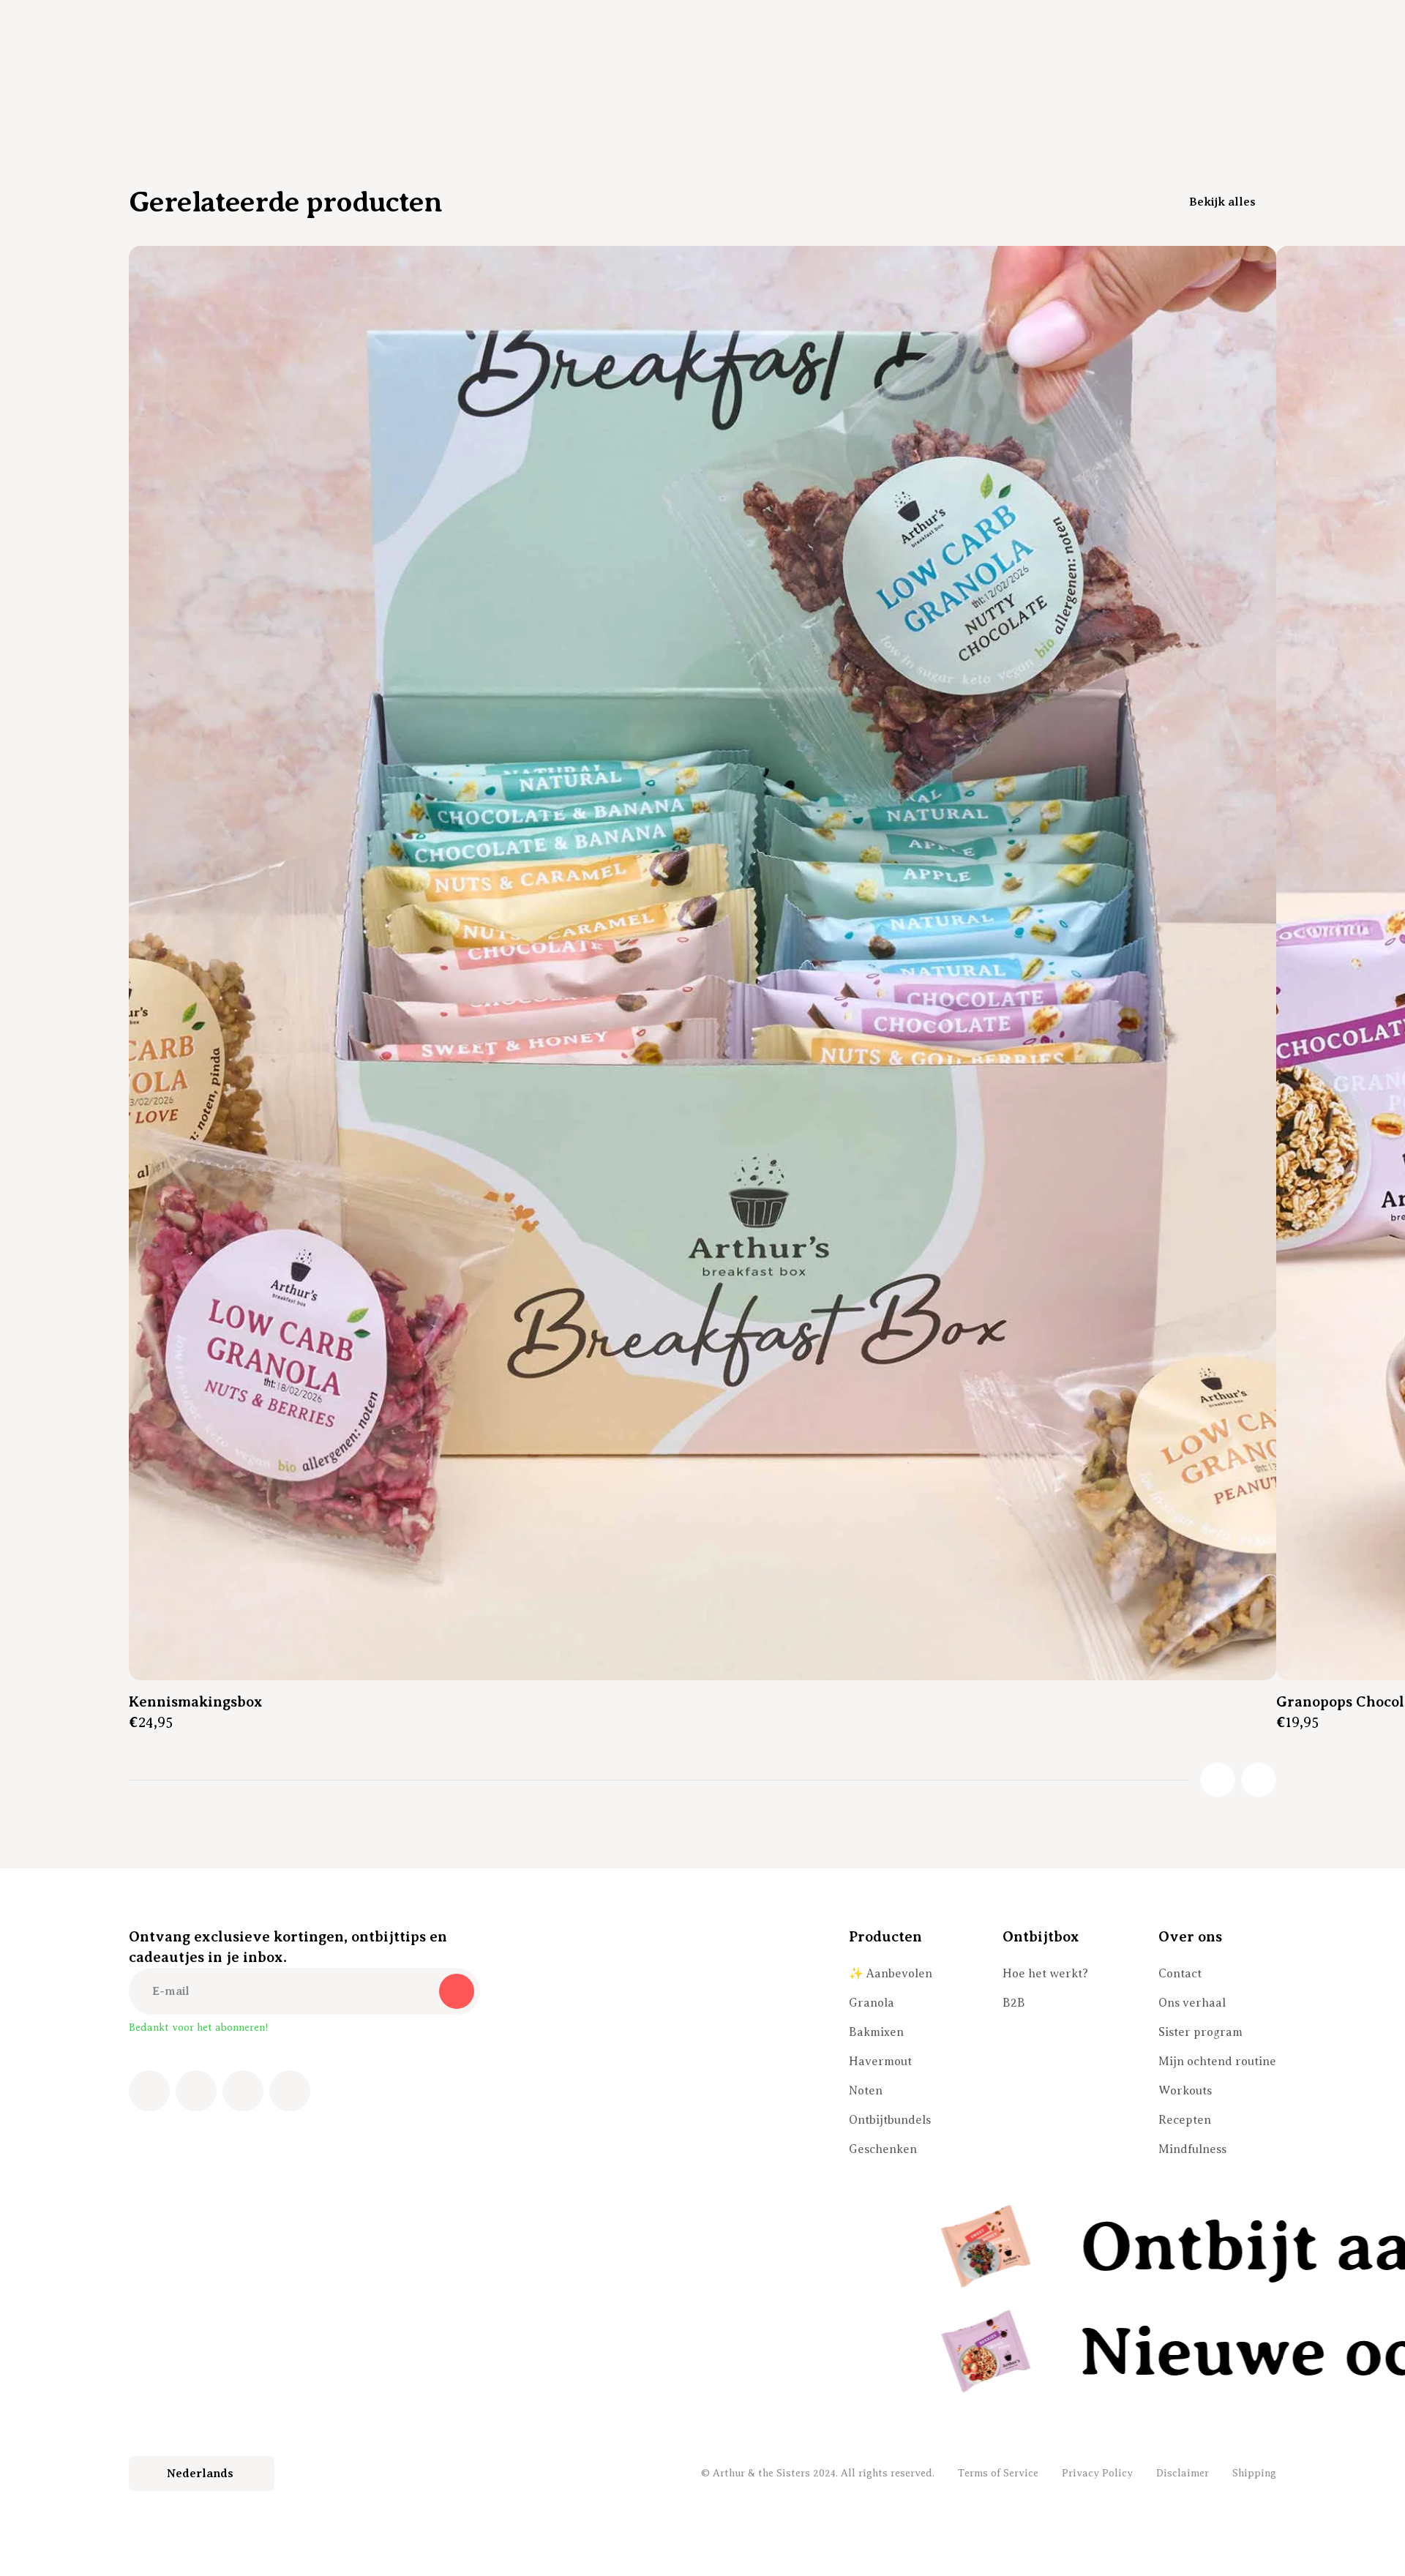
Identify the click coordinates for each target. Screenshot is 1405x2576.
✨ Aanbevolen (891, 1974)
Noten (866, 2091)
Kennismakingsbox (196, 1702)
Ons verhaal (1192, 2003)
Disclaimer (1183, 2473)
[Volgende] (1259, 1780)
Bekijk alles (1222, 202)
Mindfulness (1192, 2149)
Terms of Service (998, 2473)
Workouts (1185, 2091)
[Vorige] (1218, 1780)
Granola (872, 2003)
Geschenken (883, 2149)
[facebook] (149, 2091)
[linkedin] (290, 2091)
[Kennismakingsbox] (702, 963)
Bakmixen (876, 2032)
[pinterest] (243, 2091)
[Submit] (457, 1991)
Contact (1180, 1974)
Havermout (880, 2062)
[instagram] (196, 2091)
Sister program (1200, 2032)
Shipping (1254, 2473)
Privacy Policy (1097, 2473)
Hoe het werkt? (1045, 1974)
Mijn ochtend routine (1217, 2062)
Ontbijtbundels (890, 2120)
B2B (1014, 2003)
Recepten (1185, 2120)
